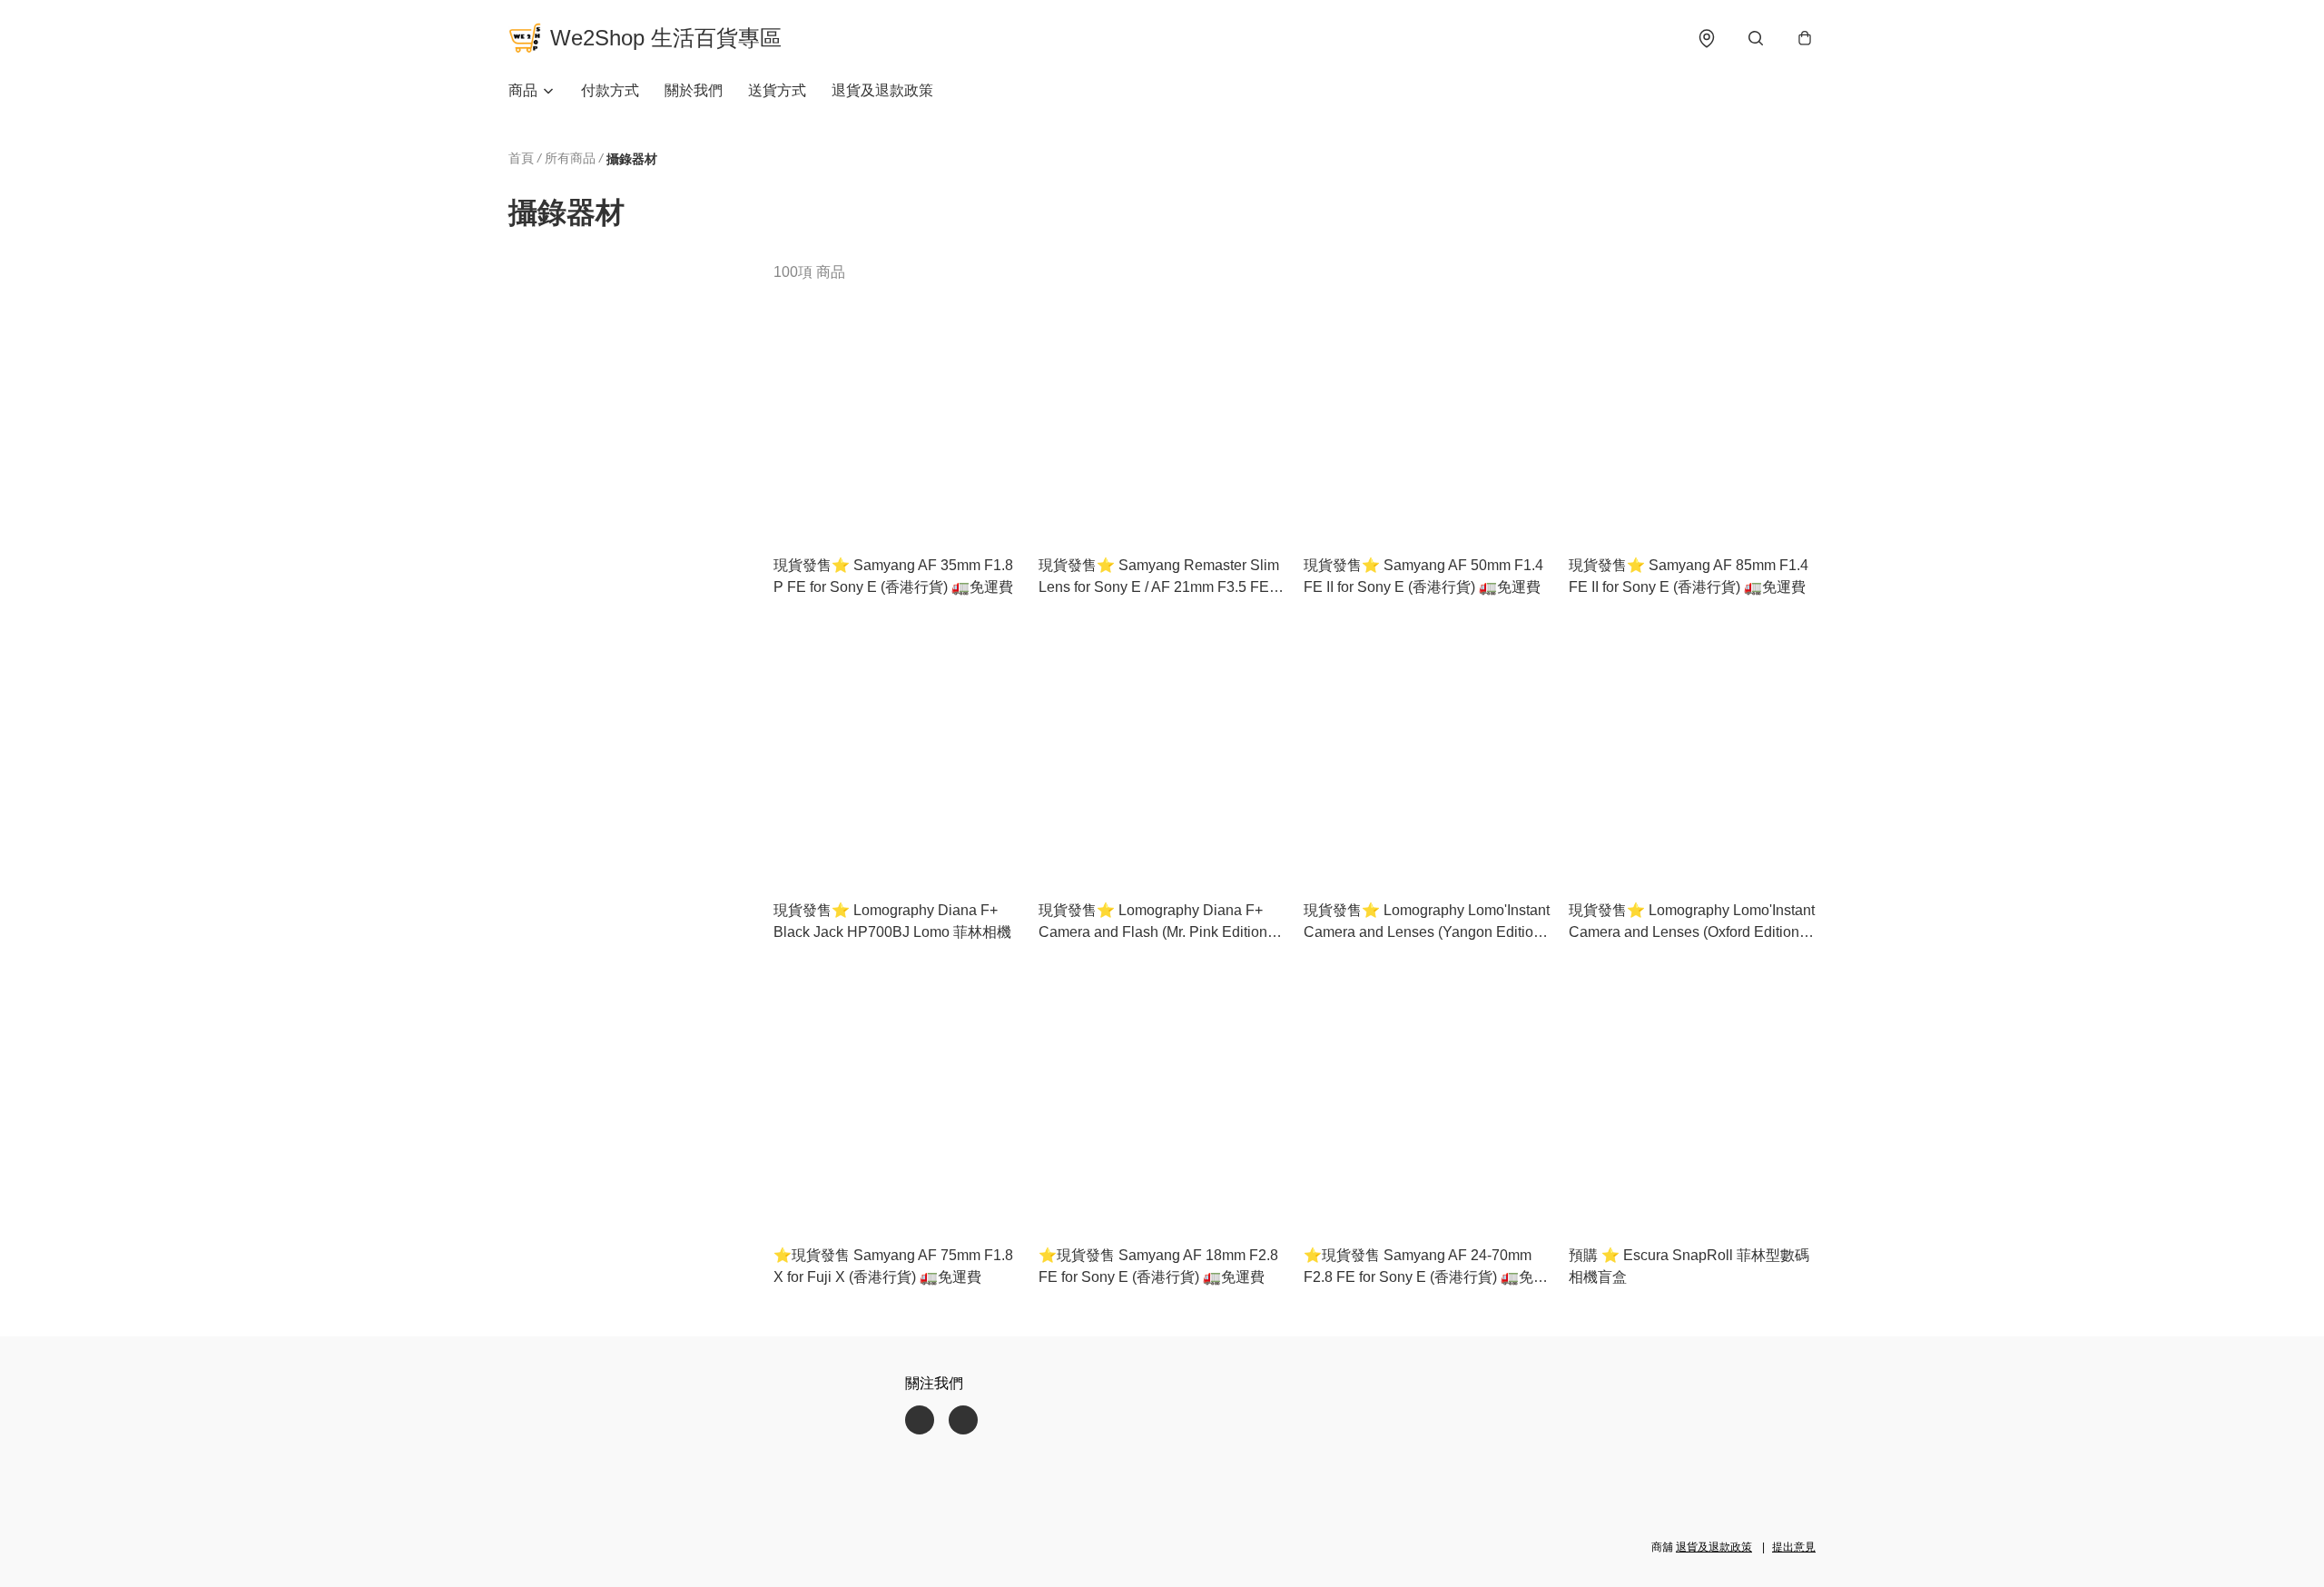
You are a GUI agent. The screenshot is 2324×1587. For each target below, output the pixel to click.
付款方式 (610, 90)
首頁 (521, 158)
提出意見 (1794, 1547)
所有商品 (570, 158)
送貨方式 (777, 90)
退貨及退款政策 (882, 90)
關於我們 (694, 90)
